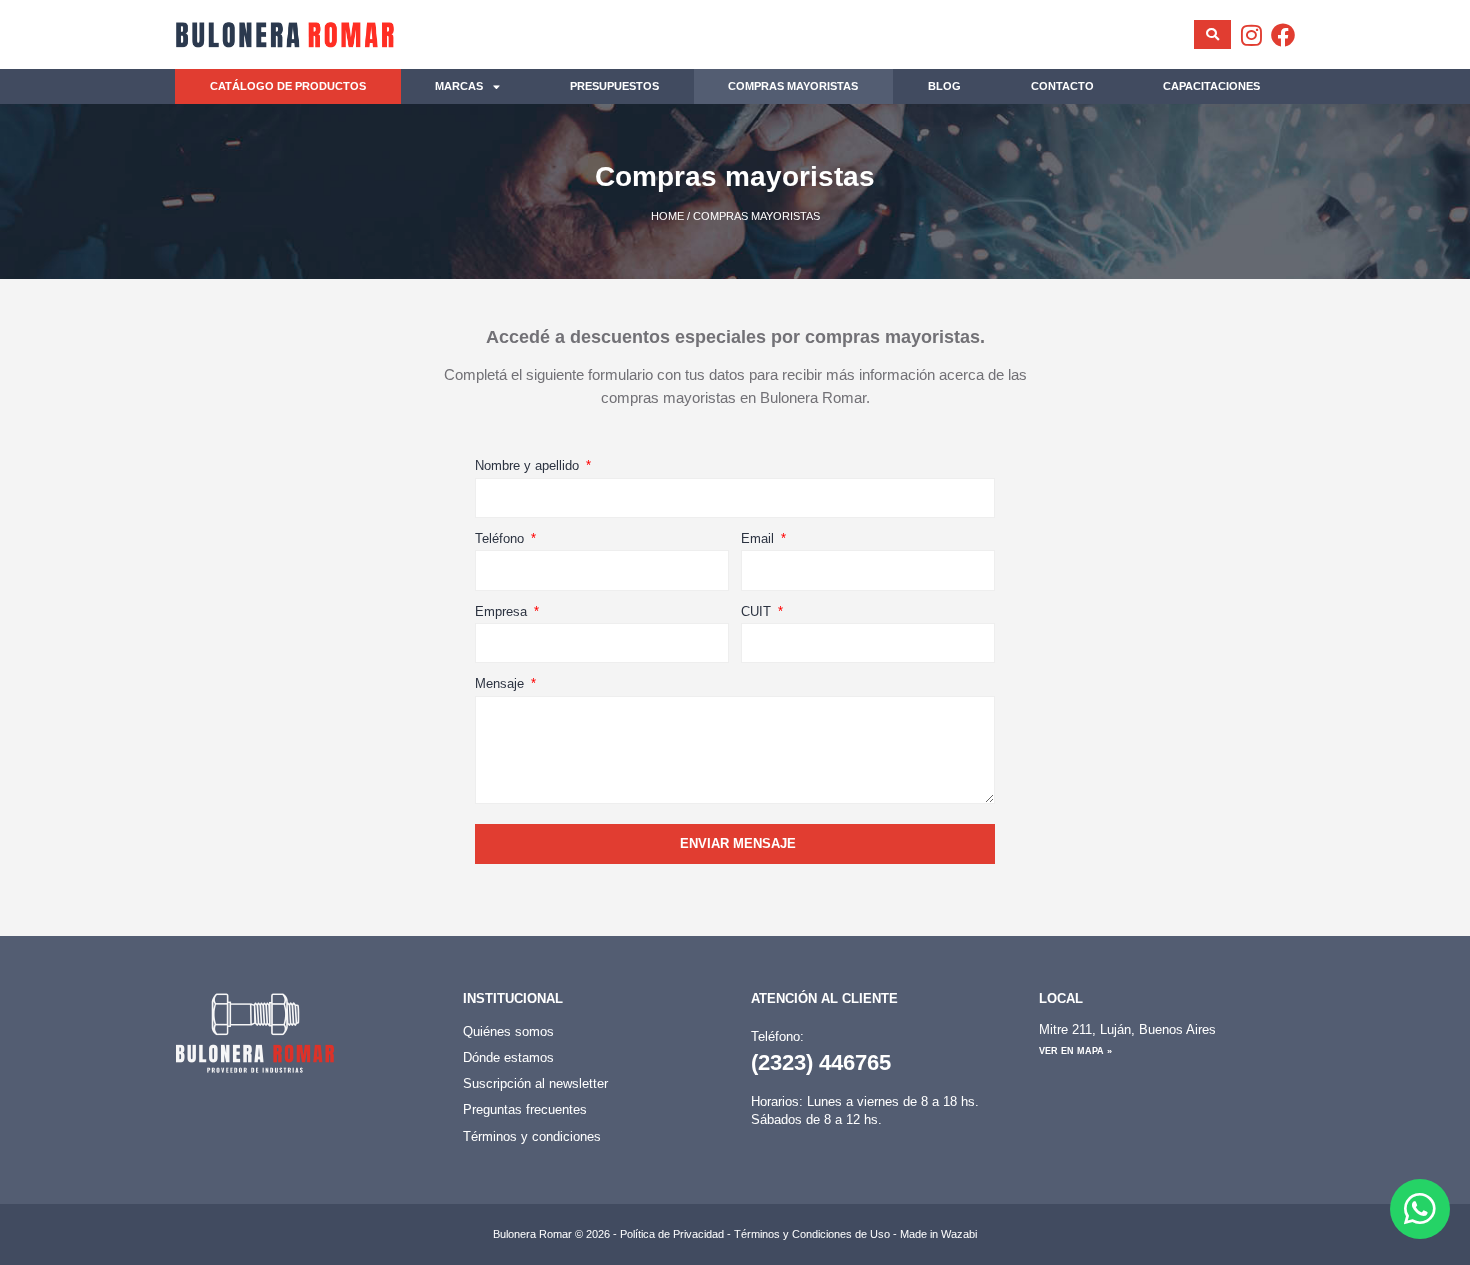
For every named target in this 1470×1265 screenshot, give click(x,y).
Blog (944, 86)
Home (667, 216)
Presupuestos (614, 86)
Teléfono (501, 538)
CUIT (758, 611)
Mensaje (501, 683)
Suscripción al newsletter (535, 1083)
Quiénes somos (508, 1031)
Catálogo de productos (288, 86)
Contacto (1062, 86)
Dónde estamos (508, 1057)
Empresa (503, 611)
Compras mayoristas (793, 86)
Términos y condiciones (532, 1136)
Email (759, 538)
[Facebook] (1283, 35)
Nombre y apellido (529, 465)
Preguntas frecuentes (525, 1109)
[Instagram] (1251, 35)
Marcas (459, 86)
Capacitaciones (1211, 86)
